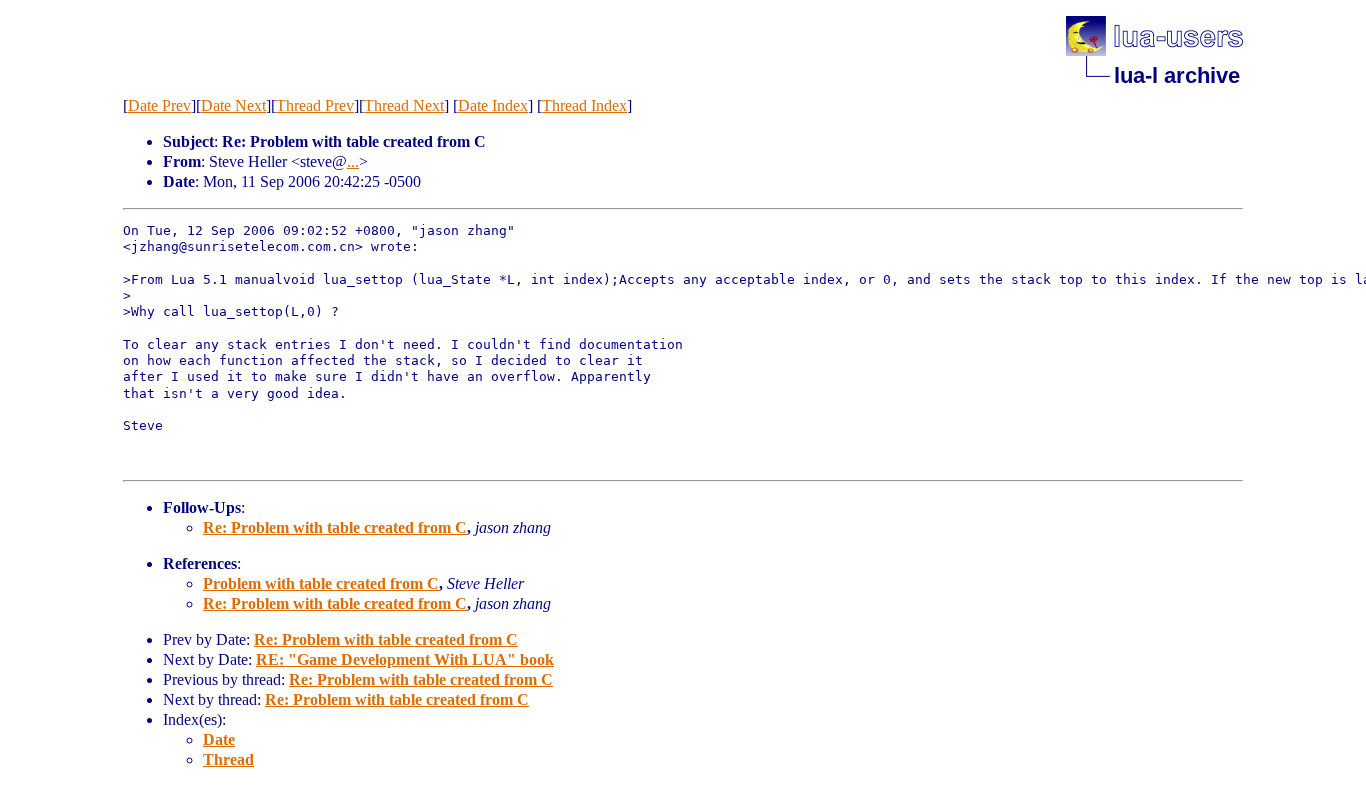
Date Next (233, 105)
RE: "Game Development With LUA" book (405, 659)
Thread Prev (315, 105)
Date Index (493, 105)
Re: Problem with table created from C (335, 527)
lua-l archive (1177, 75)
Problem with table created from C (321, 583)
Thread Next (404, 105)
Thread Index (584, 105)
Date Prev (159, 105)
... (353, 161)
